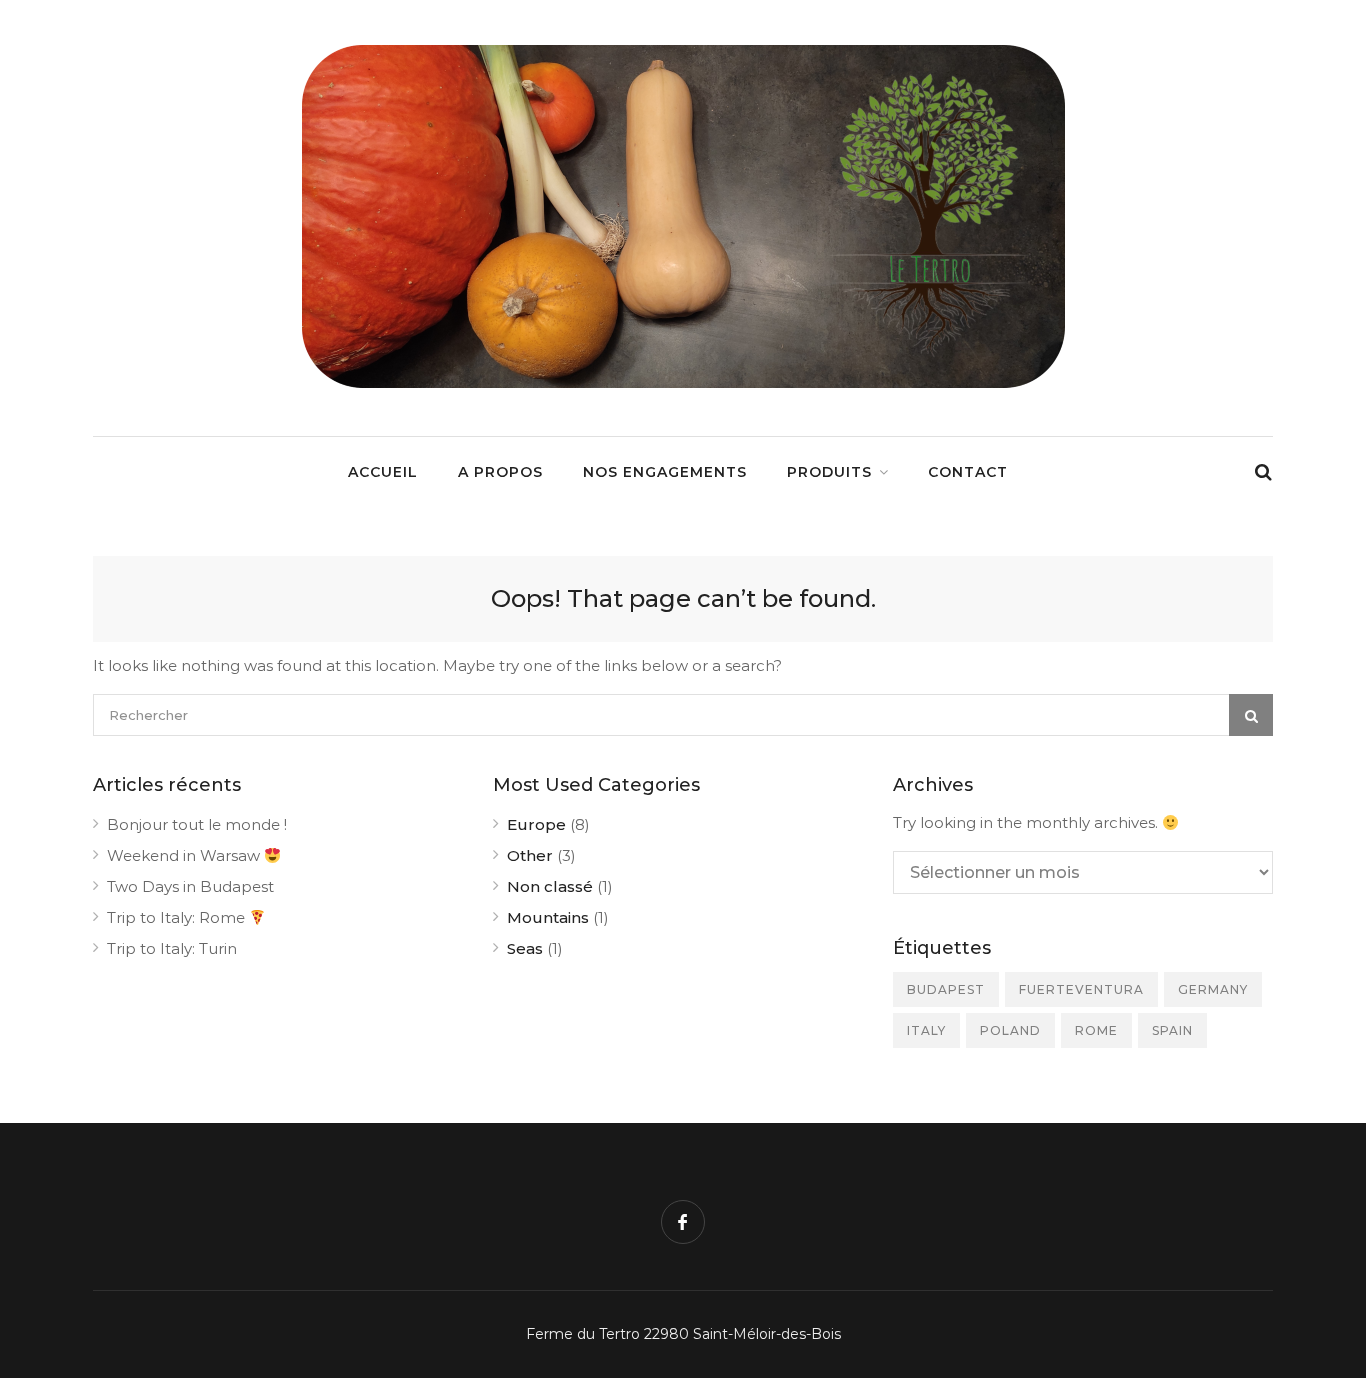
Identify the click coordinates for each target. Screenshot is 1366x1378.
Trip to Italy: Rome (178, 917)
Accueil (383, 472)
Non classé (550, 886)
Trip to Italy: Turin (172, 948)
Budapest (946, 989)
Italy (926, 1030)
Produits (829, 472)
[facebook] (683, 1222)
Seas (525, 948)
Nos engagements (665, 472)
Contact (968, 472)
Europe (536, 824)
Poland (1010, 1030)
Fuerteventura (1081, 989)
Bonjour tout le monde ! (197, 824)
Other (530, 855)
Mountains (548, 917)
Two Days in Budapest (190, 886)
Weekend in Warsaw (185, 855)
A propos (500, 472)
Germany (1213, 989)
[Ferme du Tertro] (683, 382)
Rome (1096, 1030)
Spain (1172, 1030)
